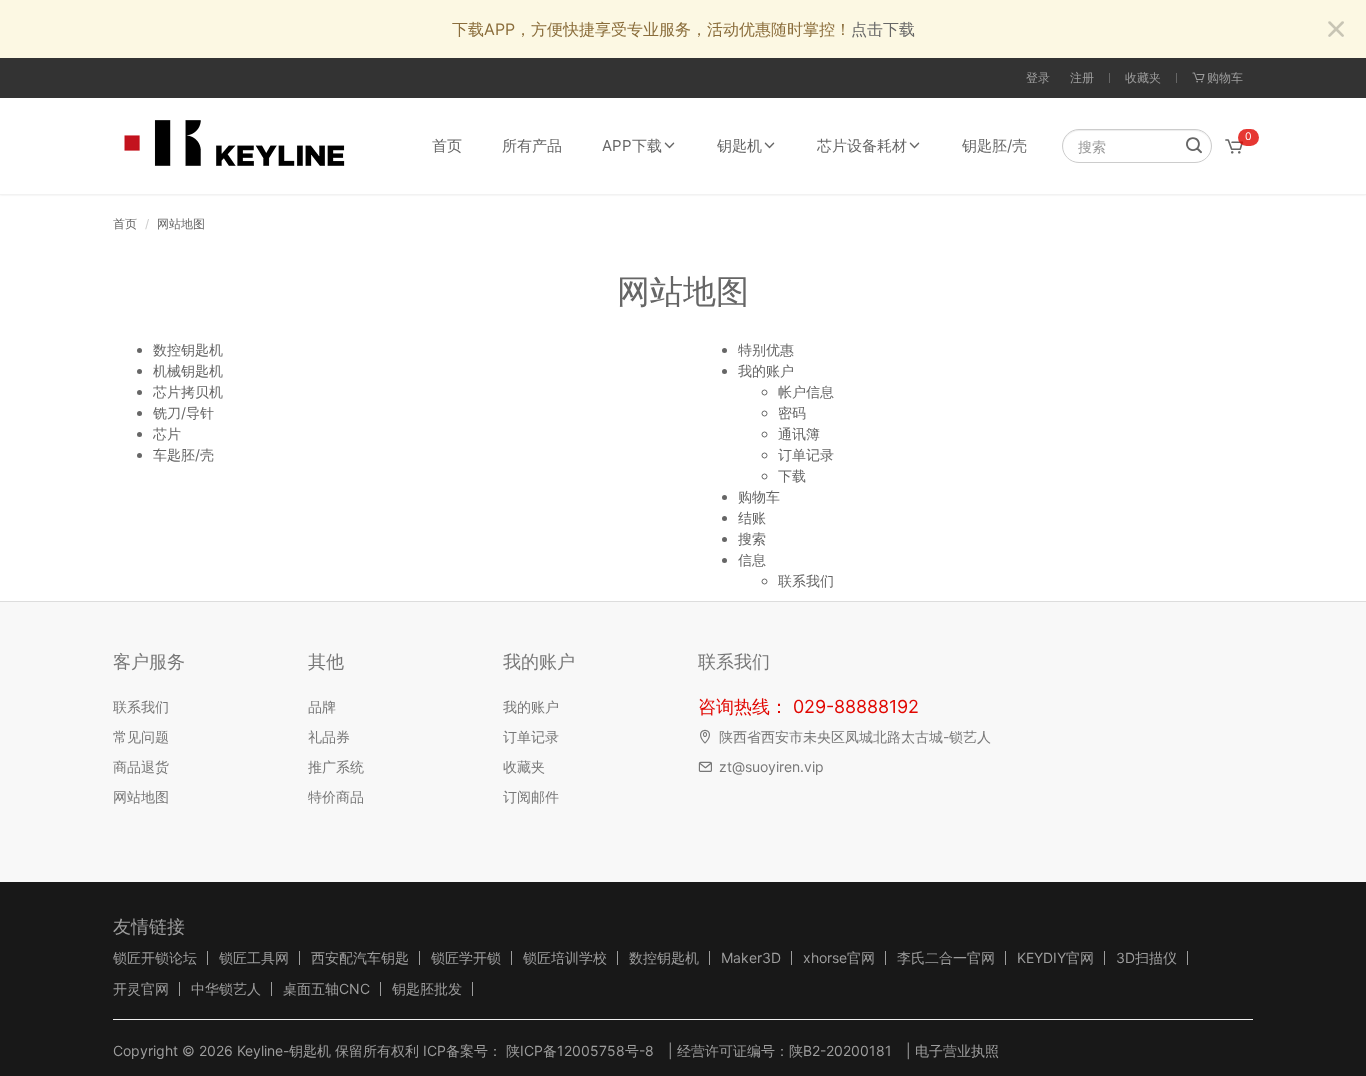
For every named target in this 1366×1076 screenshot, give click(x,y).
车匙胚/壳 (183, 454)
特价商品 (336, 796)
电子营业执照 (957, 1050)
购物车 (759, 496)
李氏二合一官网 (946, 958)
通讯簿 (799, 433)
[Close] (1336, 30)
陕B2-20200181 (840, 1050)
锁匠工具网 (254, 958)
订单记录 (806, 454)
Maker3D (751, 958)
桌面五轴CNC (326, 989)
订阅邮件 (531, 796)
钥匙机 (739, 145)
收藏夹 (1143, 77)
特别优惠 (766, 349)
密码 (792, 412)
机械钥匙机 (188, 370)
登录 (1038, 77)
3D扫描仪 (1146, 958)
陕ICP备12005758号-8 (578, 1050)
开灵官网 (141, 989)
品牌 (322, 706)
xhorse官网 (839, 958)
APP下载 (632, 145)
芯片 (167, 433)
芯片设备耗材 (862, 145)
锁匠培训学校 (565, 958)
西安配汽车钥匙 (360, 958)
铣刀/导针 (183, 412)
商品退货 (141, 766)
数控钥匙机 (188, 349)
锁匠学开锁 (466, 958)
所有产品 (532, 145)
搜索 (752, 538)
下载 (792, 475)
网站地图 (181, 223)
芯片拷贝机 (188, 391)
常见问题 (141, 736)
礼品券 (329, 736)
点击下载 (883, 29)
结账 (752, 517)
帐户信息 (806, 391)
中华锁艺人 (226, 989)
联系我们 (806, 580)
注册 (1082, 77)
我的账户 (766, 370)
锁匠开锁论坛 (155, 958)
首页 (447, 145)
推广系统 (336, 766)
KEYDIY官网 (1055, 958)
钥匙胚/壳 (994, 145)
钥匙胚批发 (427, 989)
